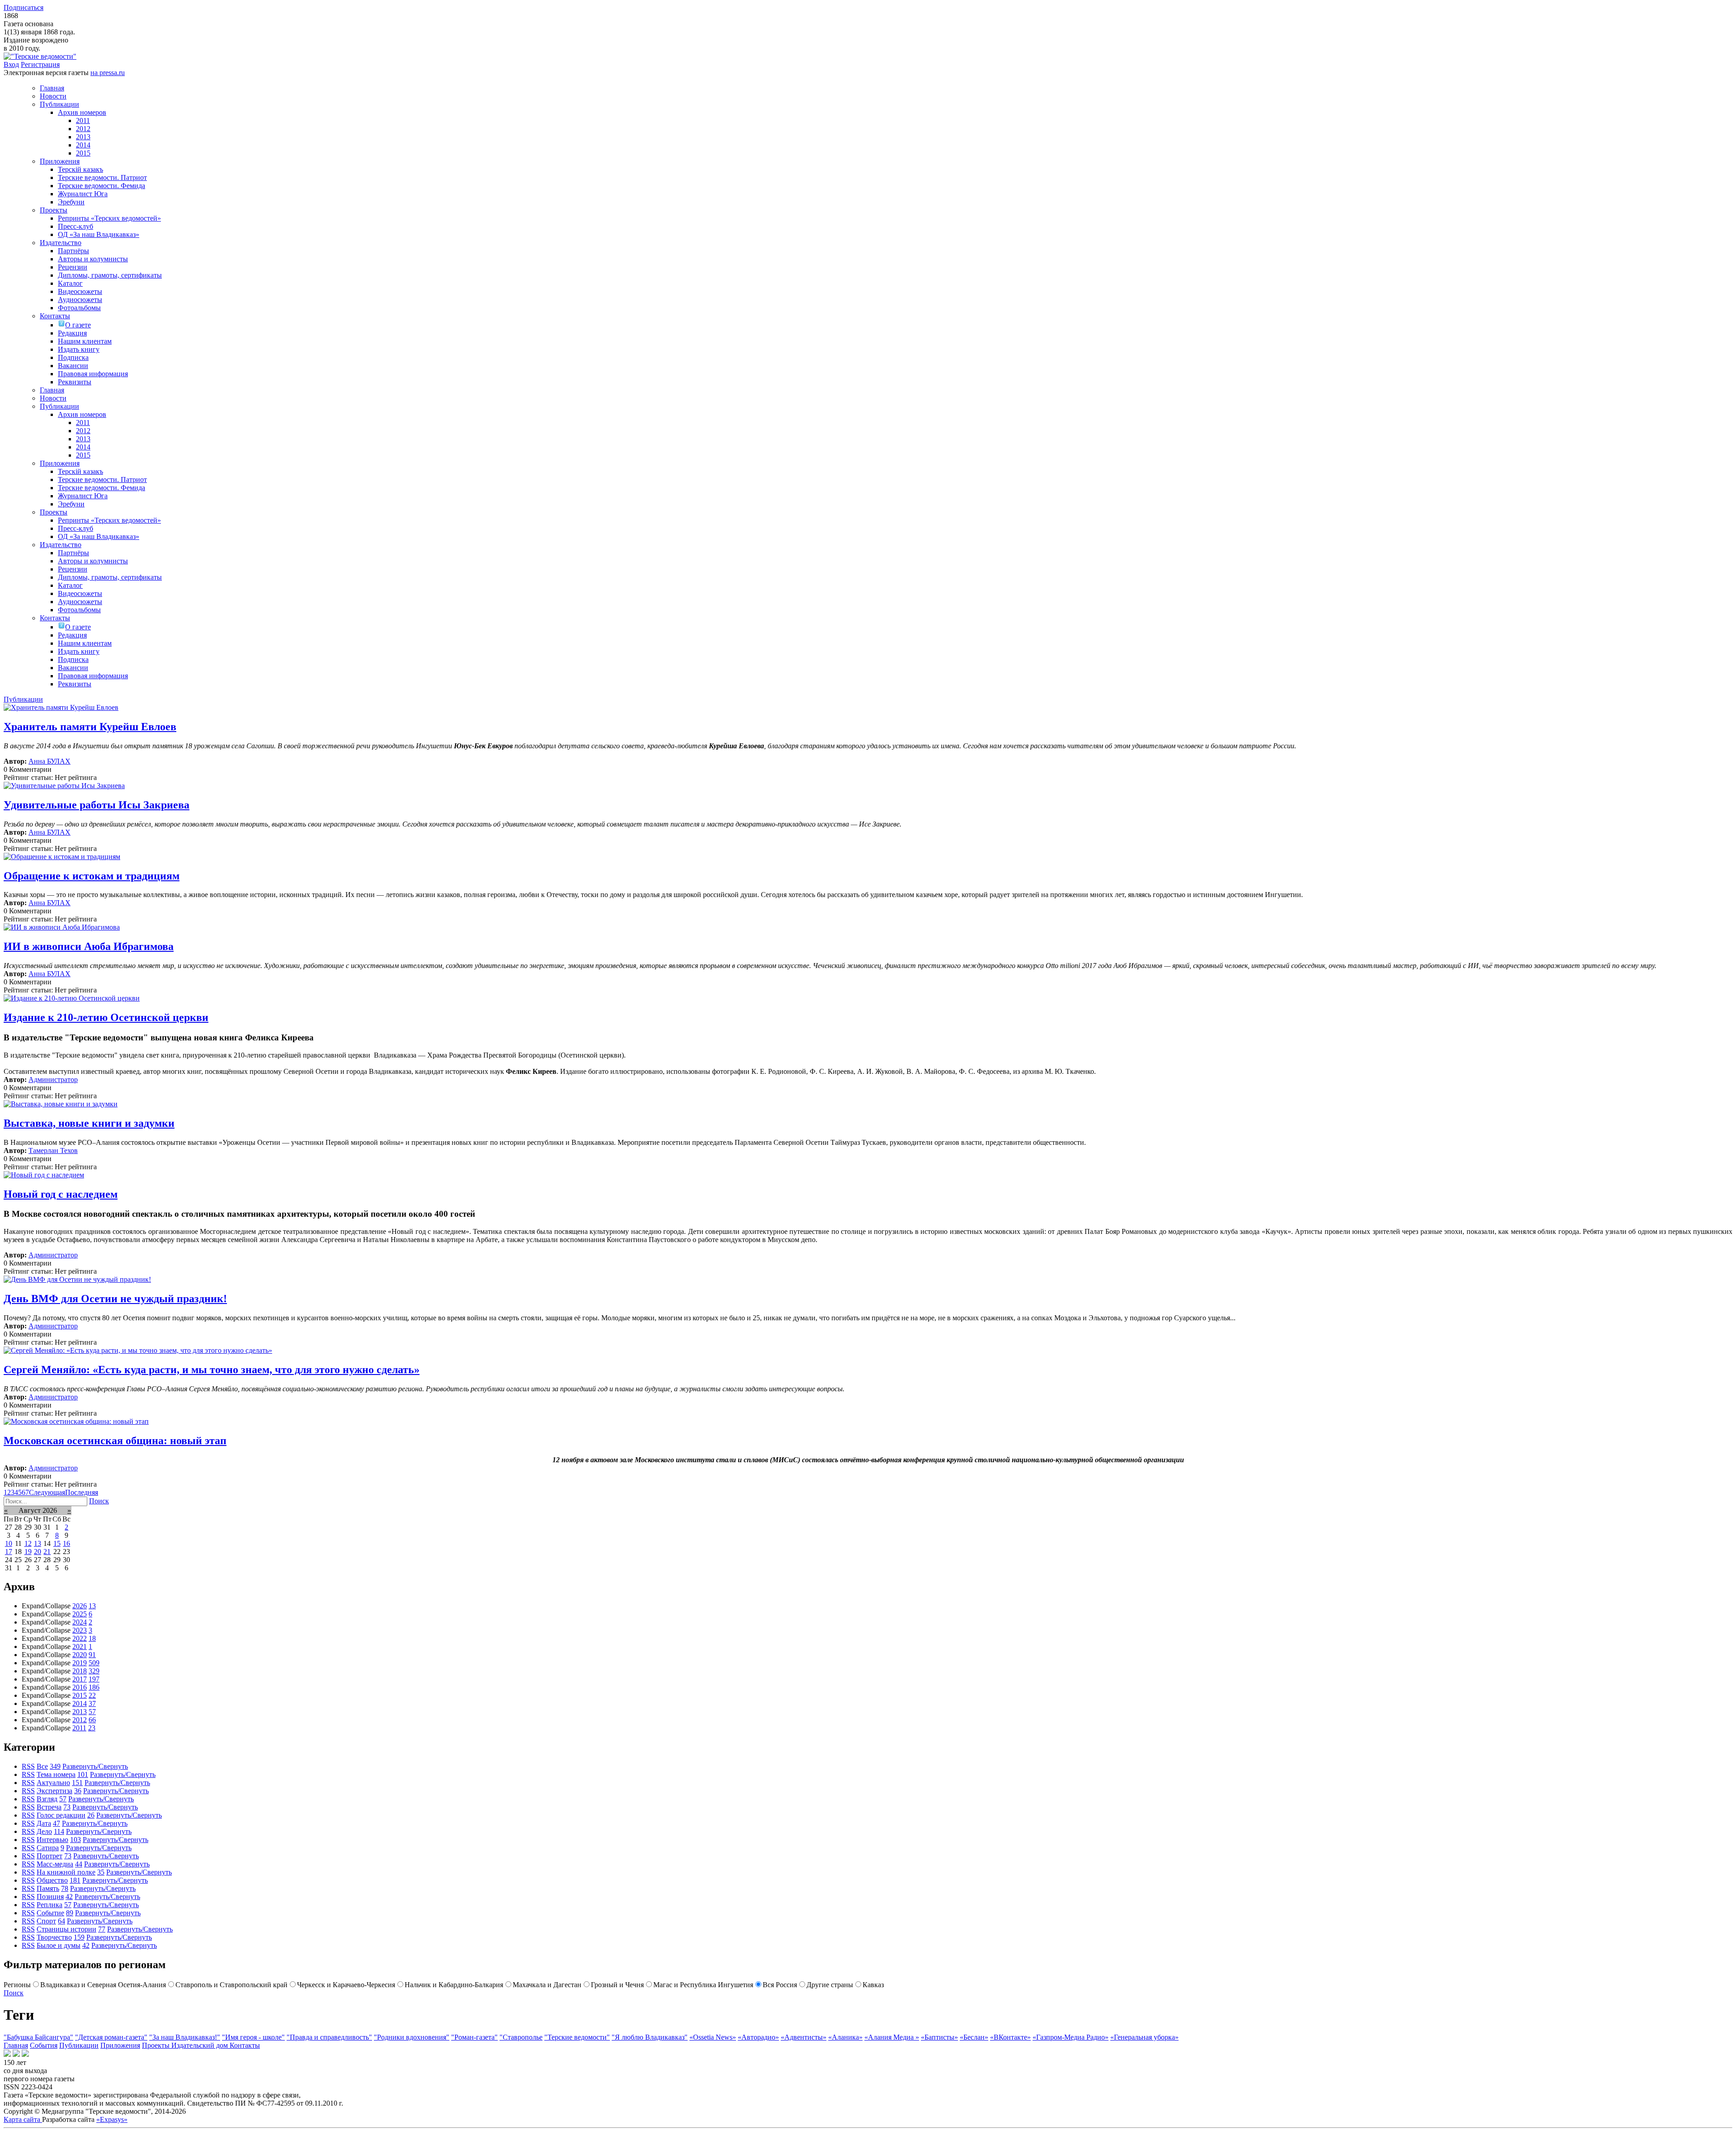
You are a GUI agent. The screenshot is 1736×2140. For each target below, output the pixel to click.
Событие (50, 1913)
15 (57, 1543)
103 (75, 1840)
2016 (80, 1687)
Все (42, 1766)
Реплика (50, 1905)
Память (48, 1888)
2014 (80, 1703)
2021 (80, 1646)
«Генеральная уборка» (1144, 2037)
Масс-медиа (55, 1864)
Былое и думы (59, 1945)
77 (102, 1929)
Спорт (46, 1921)
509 (94, 1663)
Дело (44, 1831)
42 (69, 1897)
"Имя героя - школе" (253, 2037)
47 (57, 1823)
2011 (79, 1728)
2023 (80, 1630)
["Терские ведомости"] (40, 56)
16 (66, 1543)
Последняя (82, 1492)
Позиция (50, 1897)
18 (92, 1638)
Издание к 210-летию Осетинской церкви (106, 1017)
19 (28, 1552)
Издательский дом (200, 2045)
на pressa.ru (108, 73)
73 (67, 1807)
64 (61, 1921)
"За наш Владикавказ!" (185, 2037)
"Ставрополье (521, 2037)
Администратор (53, 1079)
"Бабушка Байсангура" (38, 2037)
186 (94, 1687)
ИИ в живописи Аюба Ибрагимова (89, 946)
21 (47, 1552)
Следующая (47, 1492)
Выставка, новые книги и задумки (89, 1123)
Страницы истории (66, 1929)
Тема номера (56, 1774)
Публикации (79, 2045)
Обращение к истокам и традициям (92, 876)
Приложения (120, 2045)
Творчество (54, 1937)
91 (92, 1655)
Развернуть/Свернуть (95, 1766)
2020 (80, 1655)
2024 (80, 1622)
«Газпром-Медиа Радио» (1071, 2037)
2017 (80, 1679)
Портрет (50, 1856)
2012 (80, 1720)
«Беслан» (974, 2037)
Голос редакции (61, 1815)
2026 (80, 1606)
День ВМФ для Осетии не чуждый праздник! (115, 1299)
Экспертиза (54, 1791)
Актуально (53, 1783)
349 (55, 1766)
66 (92, 1720)
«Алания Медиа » (892, 2037)
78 (65, 1888)
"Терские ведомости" (577, 2037)
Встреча (49, 1807)
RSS (28, 1766)
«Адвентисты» (804, 2037)
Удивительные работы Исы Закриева (97, 805)
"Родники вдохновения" (412, 2037)
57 (92, 1712)
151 (77, 1783)
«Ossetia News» (713, 2037)
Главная (16, 2045)
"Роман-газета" (474, 2037)
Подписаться (24, 7)
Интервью (52, 1840)
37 (92, 1703)
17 (9, 1552)
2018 (80, 1671)
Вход (11, 64)
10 (9, 1543)
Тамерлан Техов (53, 1150)
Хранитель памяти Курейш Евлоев (90, 727)
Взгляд (47, 1799)
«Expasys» (112, 2119)
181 (75, 1880)
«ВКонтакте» (1010, 2037)
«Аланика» (845, 2037)
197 (94, 1679)
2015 (80, 1695)
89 (70, 1913)
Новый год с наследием (61, 1194)
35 (101, 1872)
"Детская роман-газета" (111, 2037)
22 (92, 1695)
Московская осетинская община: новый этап (115, 1441)
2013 (80, 1712)
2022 (80, 1638)
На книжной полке (66, 1872)
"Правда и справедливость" (329, 2037)
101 (83, 1774)
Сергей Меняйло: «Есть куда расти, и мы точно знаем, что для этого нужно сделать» (212, 1370)
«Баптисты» (939, 2037)
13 (38, 1543)
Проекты (157, 2045)
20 (38, 1552)
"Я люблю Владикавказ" (650, 2037)
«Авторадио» (758, 2037)
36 (78, 1791)
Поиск (99, 1501)
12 (28, 1543)
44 (79, 1864)
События (44, 2045)
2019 (80, 1663)
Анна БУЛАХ (50, 761)
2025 (80, 1614)
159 (79, 1937)
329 (94, 1671)
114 (59, 1831)
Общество (52, 1880)
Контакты (245, 2045)
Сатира (48, 1848)
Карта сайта (23, 2119)
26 (91, 1815)
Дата (44, 1823)
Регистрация (40, 64)
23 (92, 1728)
